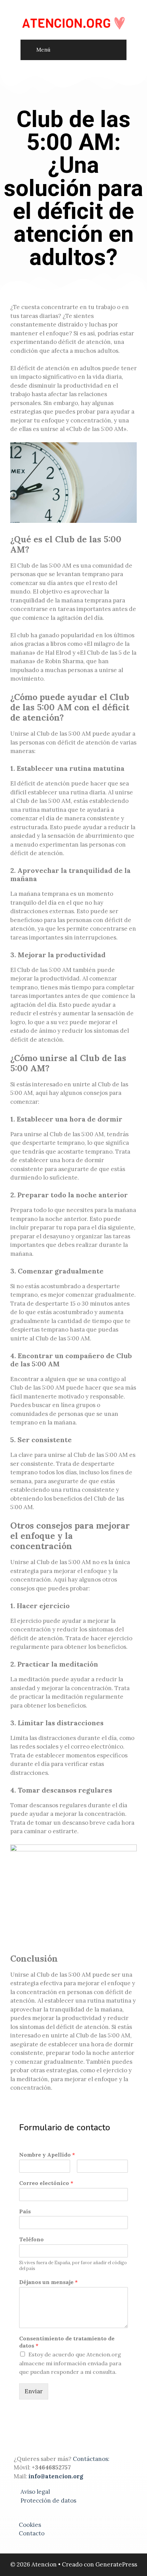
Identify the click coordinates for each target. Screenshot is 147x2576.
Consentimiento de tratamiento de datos (67, 2342)
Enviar (34, 2391)
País (25, 2211)
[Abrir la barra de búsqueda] (116, 52)
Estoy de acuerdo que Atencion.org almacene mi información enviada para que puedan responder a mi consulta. (70, 2363)
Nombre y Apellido (47, 2155)
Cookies (30, 2525)
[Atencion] (73, 23)
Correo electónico (46, 2183)
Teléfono (31, 2239)
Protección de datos (48, 2501)
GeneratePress (116, 2564)
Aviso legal (35, 2492)
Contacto (32, 2533)
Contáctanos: (92, 2459)
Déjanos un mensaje (48, 2282)
